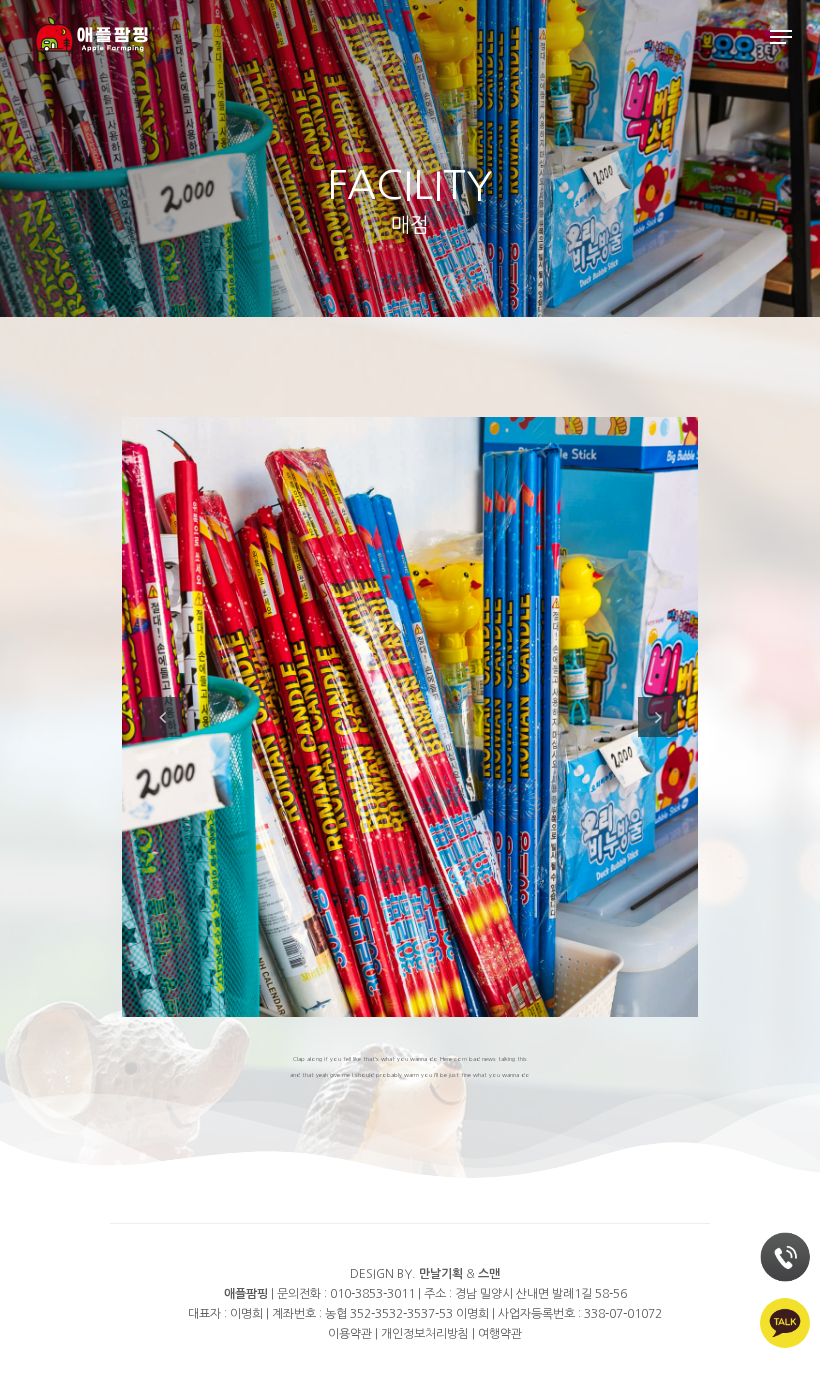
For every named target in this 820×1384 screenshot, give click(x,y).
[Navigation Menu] (781, 37)
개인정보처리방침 (425, 1334)
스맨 (489, 1274)
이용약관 (350, 1334)
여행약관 (500, 1334)
